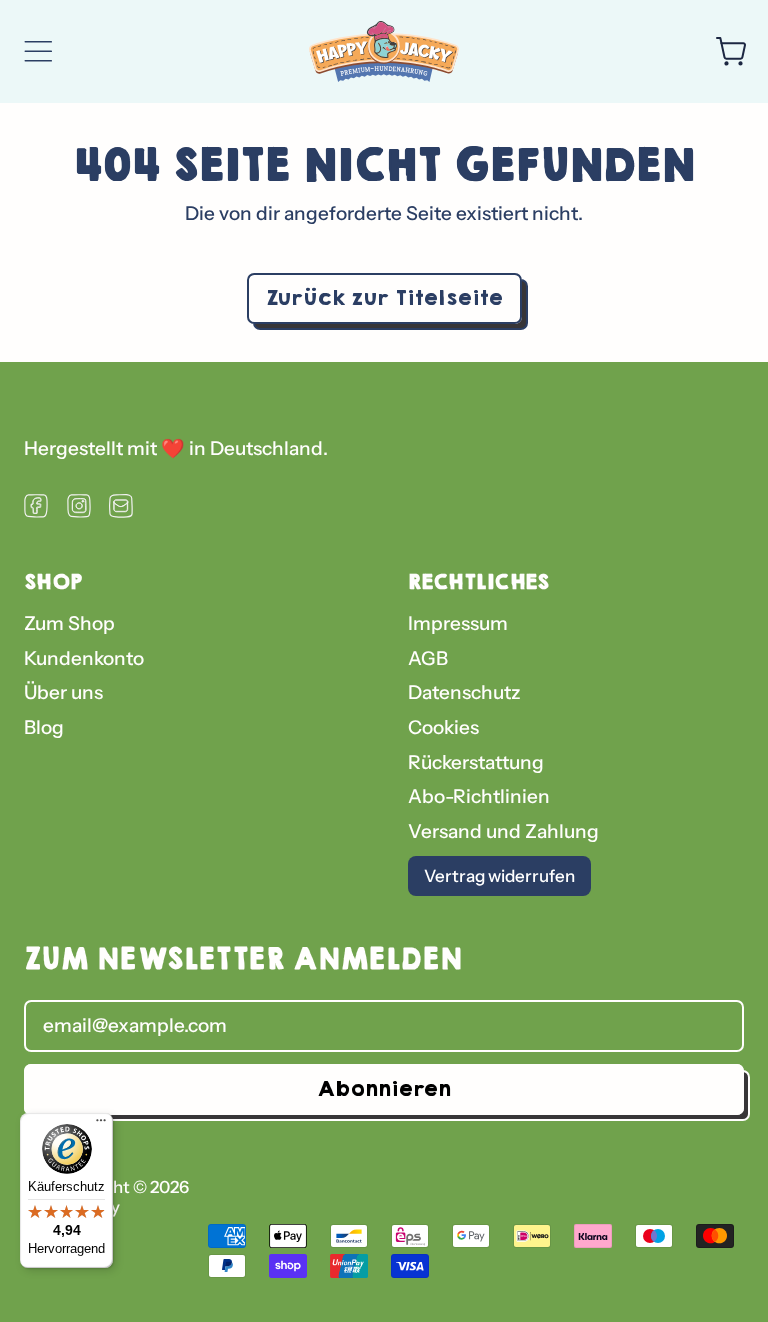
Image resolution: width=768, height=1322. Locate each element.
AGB (428, 658)
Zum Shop (69, 623)
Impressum (458, 623)
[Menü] (101, 1125)
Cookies (443, 727)
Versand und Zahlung (503, 831)
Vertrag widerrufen (499, 876)
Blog (44, 727)
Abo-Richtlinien (479, 796)
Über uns (63, 692)
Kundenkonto (84, 658)
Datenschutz (464, 692)
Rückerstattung (476, 762)
